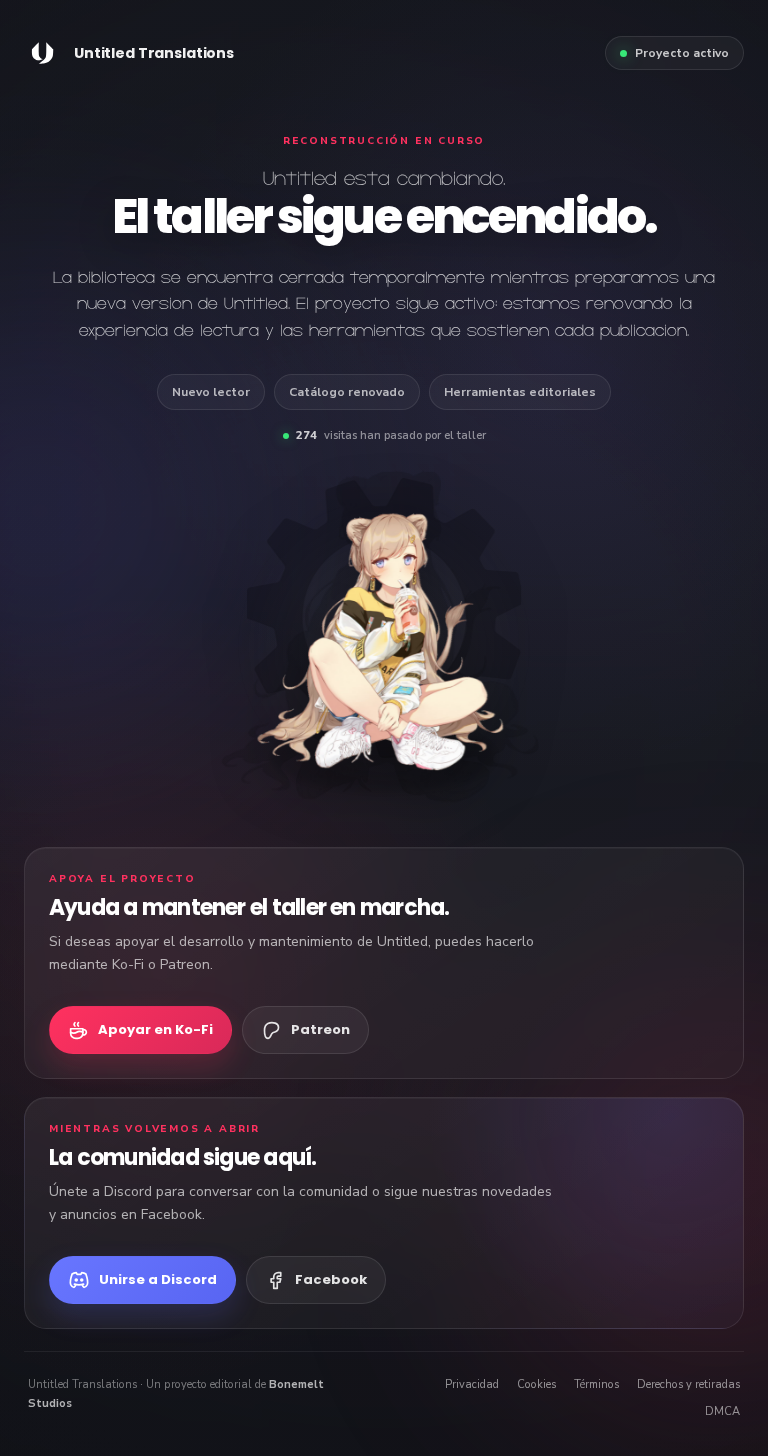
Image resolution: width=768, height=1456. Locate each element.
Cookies (536, 1384)
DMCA (722, 1411)
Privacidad (472, 1384)
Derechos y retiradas (688, 1384)
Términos (596, 1384)
